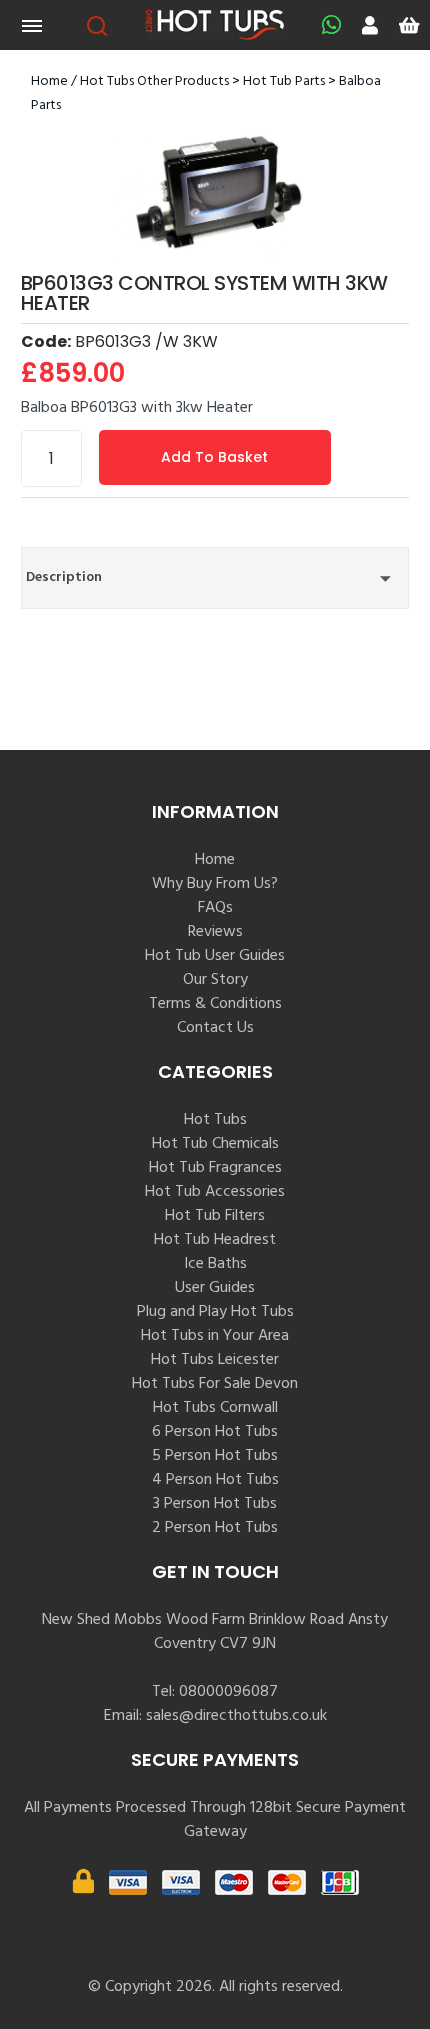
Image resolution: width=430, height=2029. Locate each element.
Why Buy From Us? (215, 884)
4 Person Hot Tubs (215, 1480)
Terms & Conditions (215, 1004)
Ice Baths (215, 1264)
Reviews (215, 932)
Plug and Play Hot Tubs (215, 1312)
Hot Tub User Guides (215, 956)
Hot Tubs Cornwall (215, 1408)
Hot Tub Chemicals (215, 1144)
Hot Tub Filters (215, 1216)
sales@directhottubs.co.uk (236, 1716)
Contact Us (215, 1028)
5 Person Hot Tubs (215, 1456)
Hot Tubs (215, 1120)
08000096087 (228, 1692)
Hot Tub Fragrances (215, 1168)
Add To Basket (214, 457)
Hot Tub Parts (284, 81)
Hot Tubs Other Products (154, 81)
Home (49, 81)
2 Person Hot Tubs (215, 1528)
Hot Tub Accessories (215, 1192)
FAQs (215, 908)
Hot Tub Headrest (215, 1240)
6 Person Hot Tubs (215, 1432)
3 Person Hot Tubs (215, 1504)
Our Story (215, 980)
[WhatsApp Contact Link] (326, 25)
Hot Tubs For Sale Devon (215, 1384)
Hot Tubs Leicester (215, 1360)
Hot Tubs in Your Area (215, 1336)
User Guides (215, 1288)
